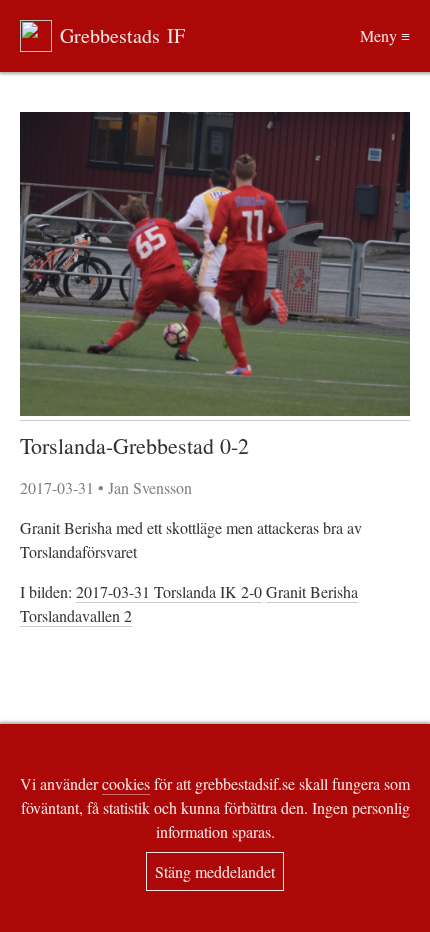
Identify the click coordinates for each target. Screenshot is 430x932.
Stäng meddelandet (215, 871)
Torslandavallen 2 (76, 615)
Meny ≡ (385, 35)
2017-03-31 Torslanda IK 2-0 (169, 591)
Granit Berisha (312, 591)
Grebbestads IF (122, 35)
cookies (126, 783)
